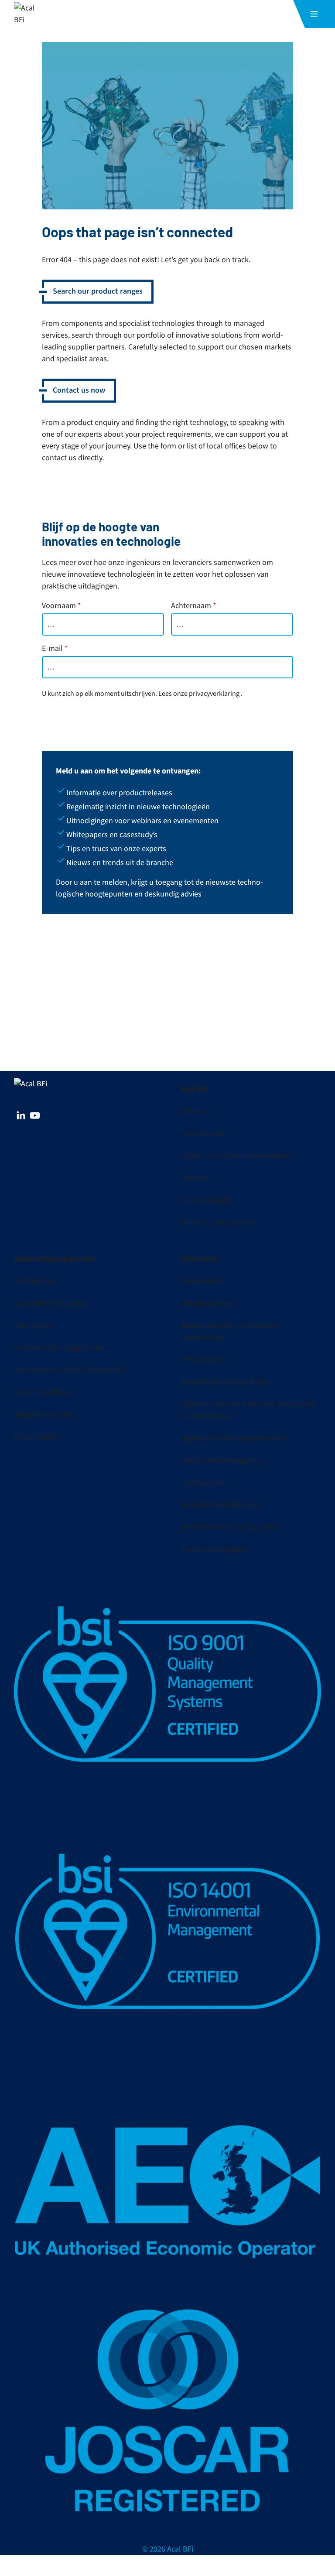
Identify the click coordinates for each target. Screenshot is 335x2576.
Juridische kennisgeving (221, 1460)
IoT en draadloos (42, 1392)
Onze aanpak (203, 1134)
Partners (195, 1178)
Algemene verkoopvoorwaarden (234, 1438)
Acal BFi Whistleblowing (221, 1505)
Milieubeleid (202, 1281)
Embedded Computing (51, 1303)
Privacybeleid (203, 1360)
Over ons (196, 1111)
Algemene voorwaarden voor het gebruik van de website (249, 1410)
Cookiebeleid (203, 1483)
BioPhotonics (36, 1281)
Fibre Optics (34, 1326)
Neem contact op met (217, 1223)
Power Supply (37, 1437)
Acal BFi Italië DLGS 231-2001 (229, 1527)
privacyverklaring (214, 694)
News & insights (208, 1200)
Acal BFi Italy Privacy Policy (226, 1382)
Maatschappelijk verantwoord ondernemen (230, 1331)
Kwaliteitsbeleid (208, 1303)
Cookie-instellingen (214, 1549)
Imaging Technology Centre (59, 1348)
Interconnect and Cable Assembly (69, 1370)
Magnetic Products (44, 1415)
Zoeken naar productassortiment (236, 1156)
